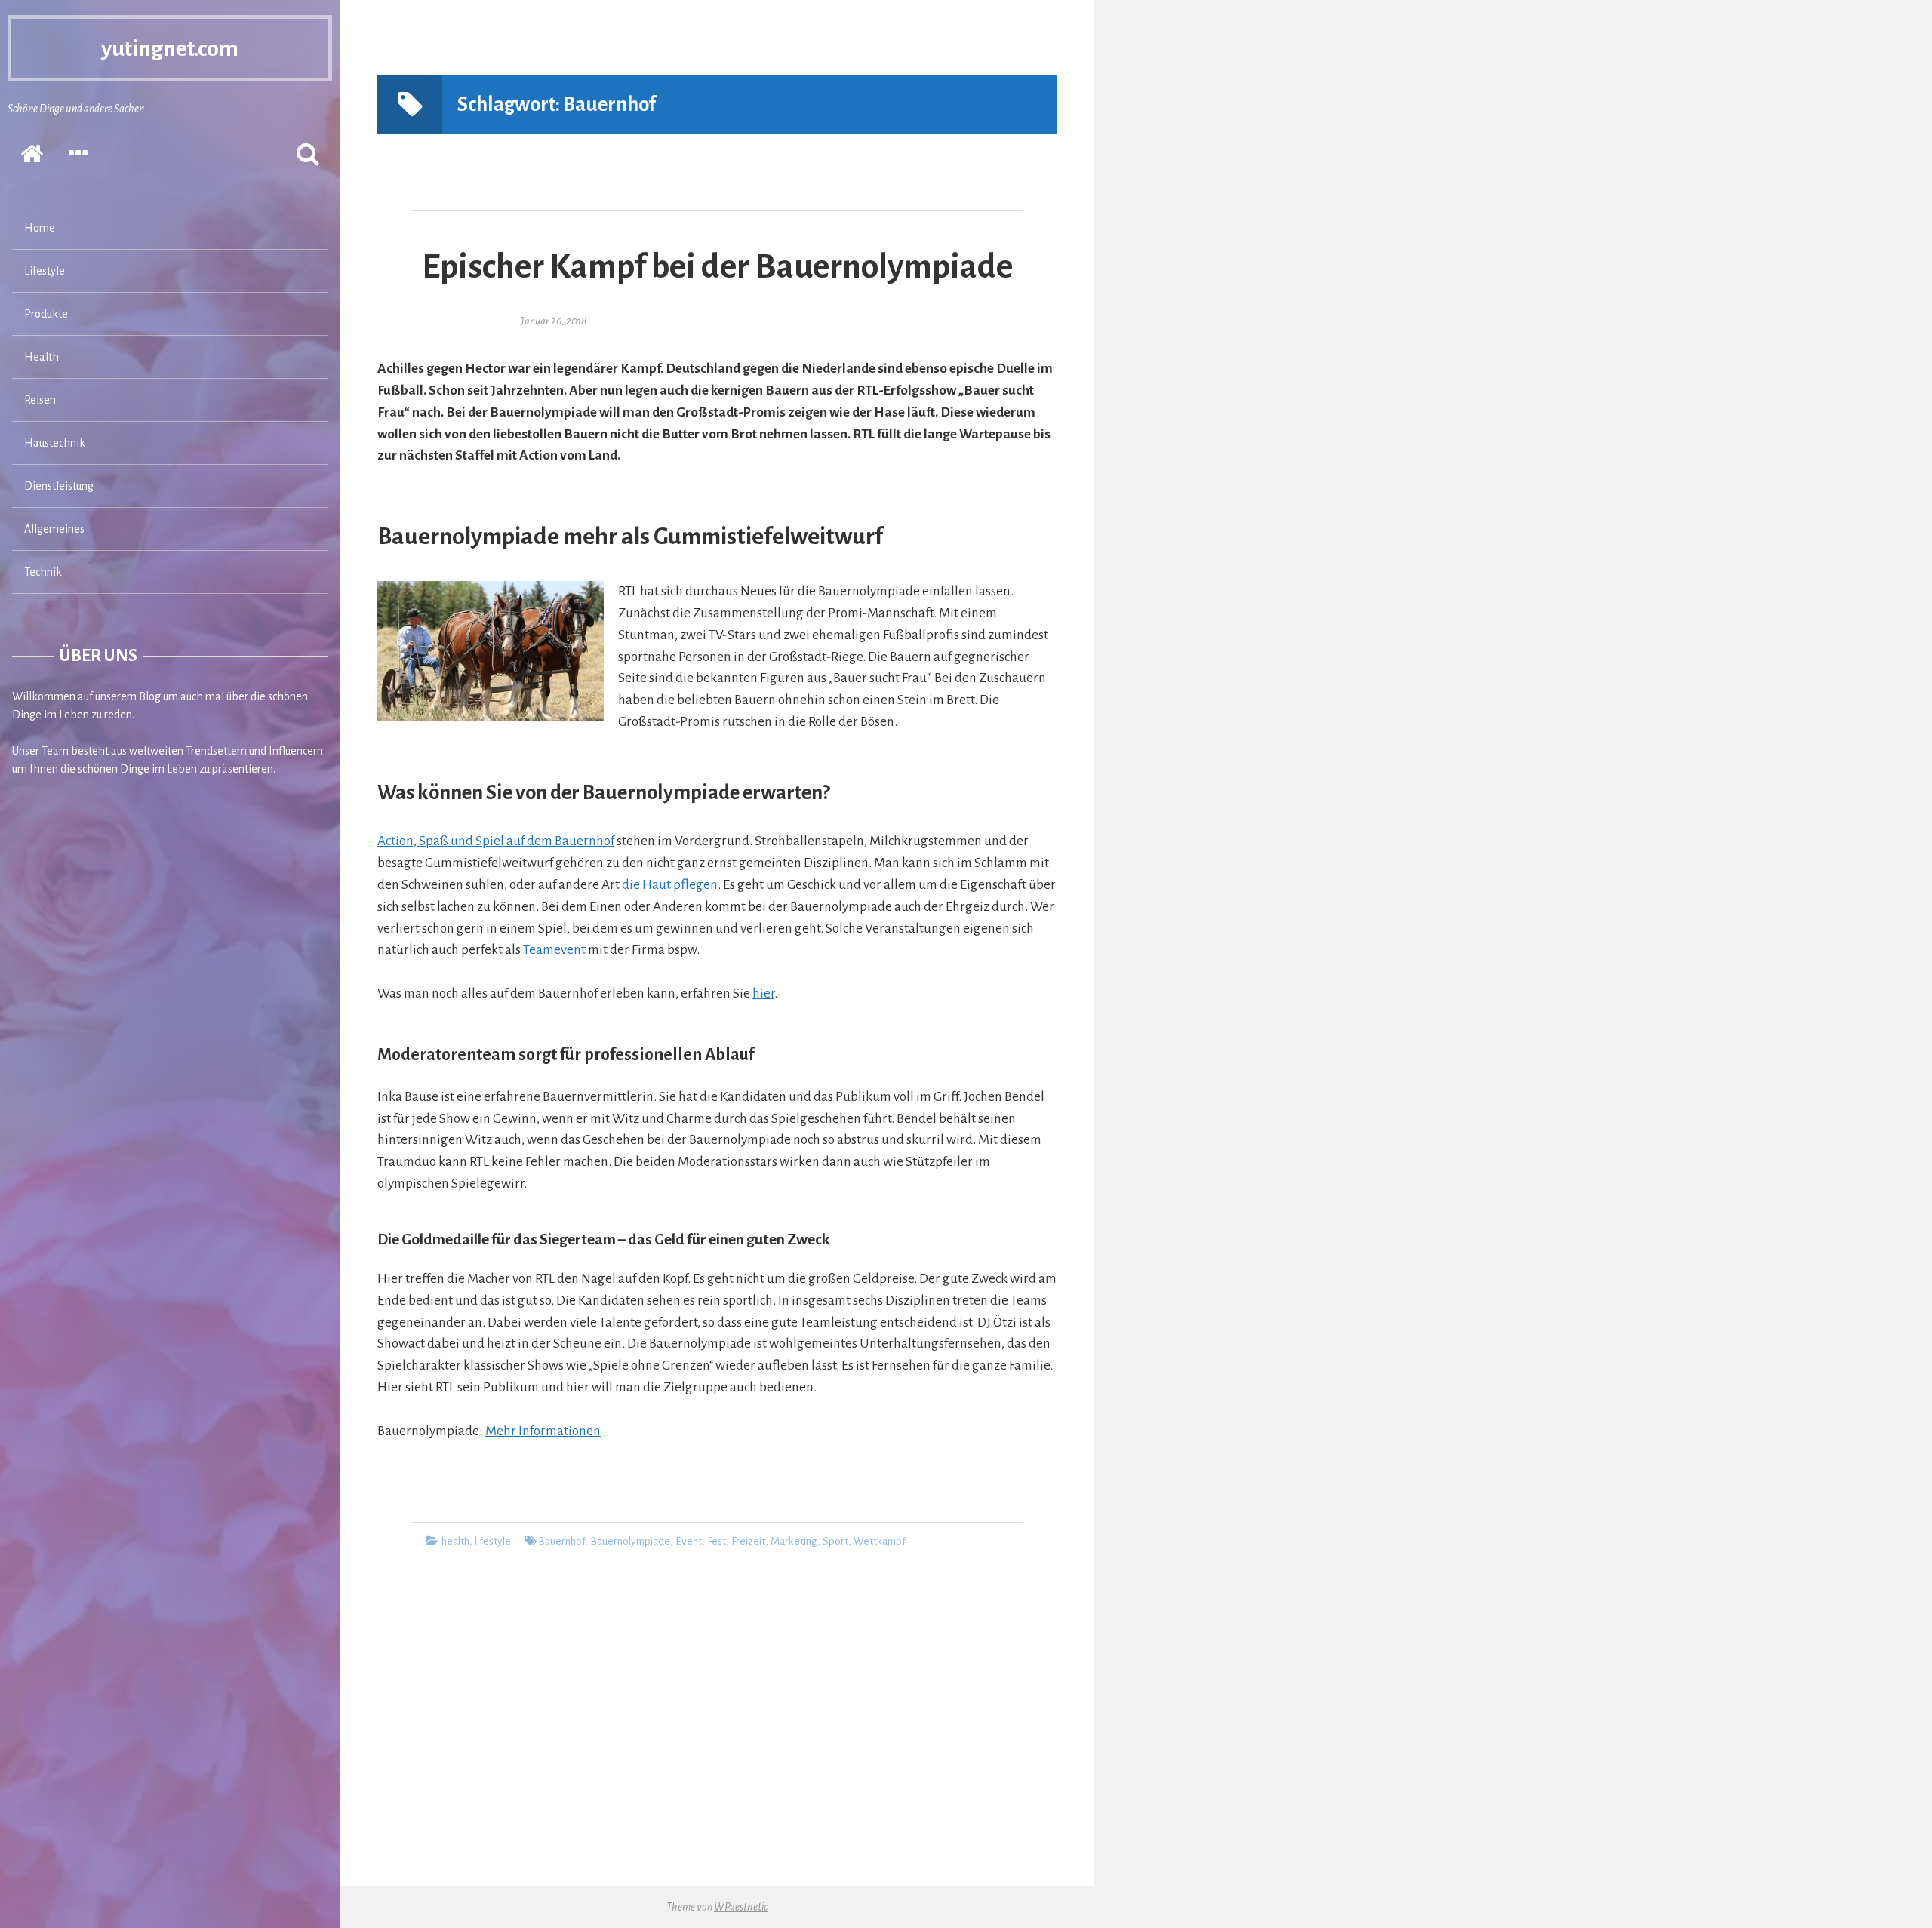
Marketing (794, 1541)
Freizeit (748, 1541)
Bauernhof (561, 1541)
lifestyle (493, 1541)
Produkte (46, 314)
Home (40, 228)
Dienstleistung (59, 486)
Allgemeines (54, 529)
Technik (43, 572)
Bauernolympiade (630, 1541)
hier (763, 993)
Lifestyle (45, 271)
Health (42, 357)
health (455, 1541)
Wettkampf (880, 1541)
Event (689, 1541)
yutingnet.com (170, 48)
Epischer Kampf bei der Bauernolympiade (717, 267)
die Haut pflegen (670, 885)
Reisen (40, 400)
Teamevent (554, 950)
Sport (835, 1541)
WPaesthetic (741, 1907)
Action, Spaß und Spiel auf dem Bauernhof (496, 841)
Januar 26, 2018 (554, 321)
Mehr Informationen (543, 1431)
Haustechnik (55, 443)
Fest (717, 1541)
